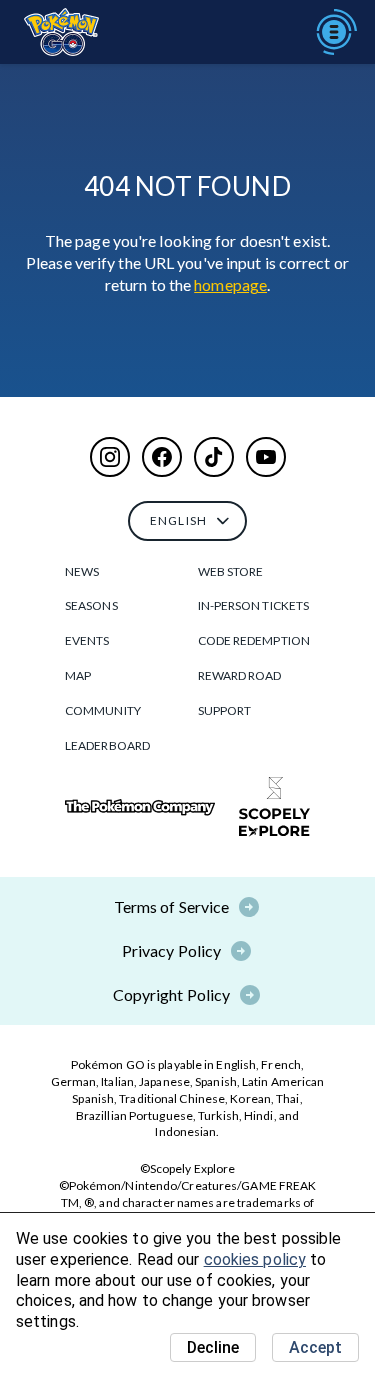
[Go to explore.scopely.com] (274, 807)
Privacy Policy (171, 950)
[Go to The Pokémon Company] (140, 807)
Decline (213, 1347)
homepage (230, 284)
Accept (315, 1347)
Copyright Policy (172, 994)
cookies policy (255, 1259)
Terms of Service (172, 906)
